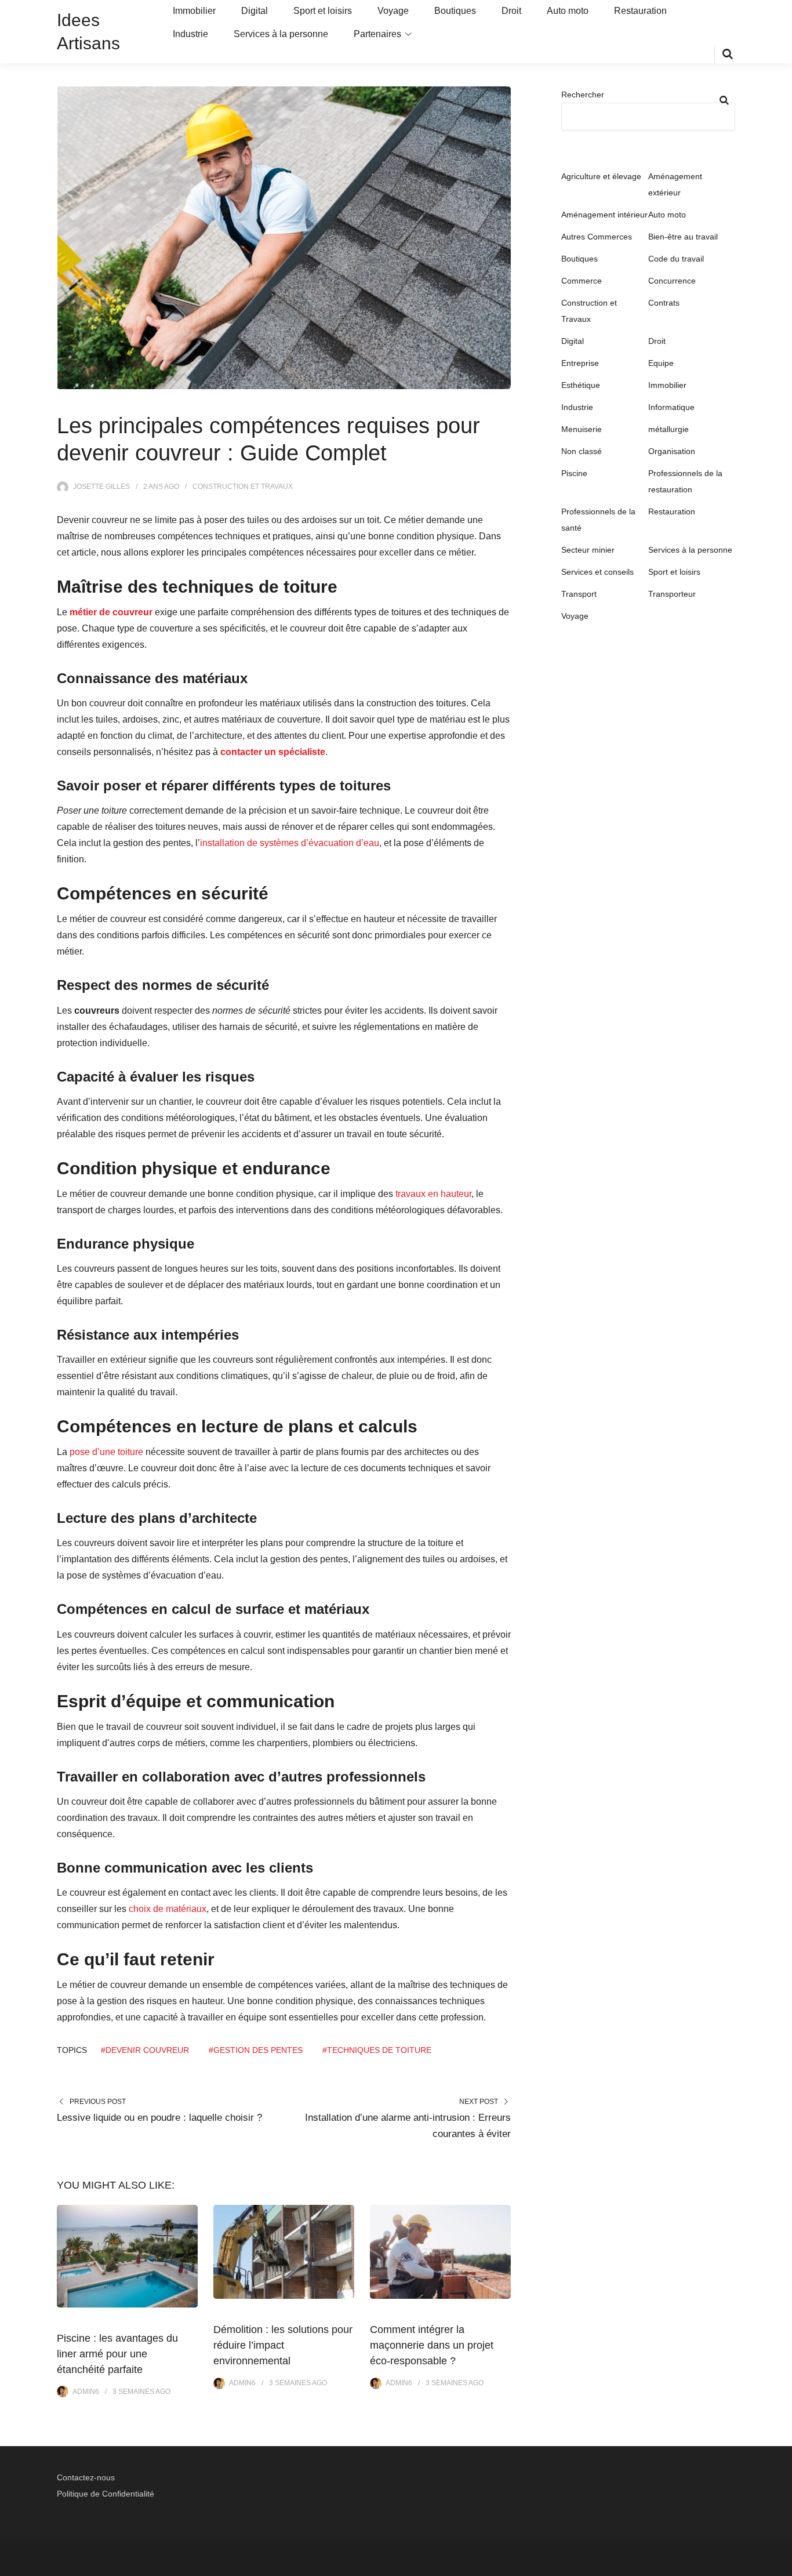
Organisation (672, 451)
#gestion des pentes (256, 2050)
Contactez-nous (86, 2477)
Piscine (574, 473)
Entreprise (580, 363)
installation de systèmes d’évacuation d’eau (290, 843)
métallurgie (669, 429)
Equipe (661, 363)
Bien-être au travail (683, 237)
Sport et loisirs (323, 11)
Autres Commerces (597, 237)
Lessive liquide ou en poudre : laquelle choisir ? (159, 2118)
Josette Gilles (101, 487)
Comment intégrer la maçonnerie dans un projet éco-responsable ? (432, 2345)
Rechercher (583, 95)
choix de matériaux (168, 1909)
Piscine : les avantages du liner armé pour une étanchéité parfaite (117, 2354)
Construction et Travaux (243, 487)
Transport (579, 594)
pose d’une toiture (106, 1452)
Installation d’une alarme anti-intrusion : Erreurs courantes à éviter (408, 2126)
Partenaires (377, 34)
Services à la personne (281, 34)
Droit (511, 11)
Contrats (664, 303)
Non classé (582, 451)
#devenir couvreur (145, 2050)
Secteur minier (588, 550)
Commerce (582, 281)
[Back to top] (780, 2564)
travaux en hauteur (433, 1194)
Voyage (393, 11)
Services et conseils (597, 572)
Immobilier (194, 11)
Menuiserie (582, 429)
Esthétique (581, 385)
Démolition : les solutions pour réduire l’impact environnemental (283, 2345)
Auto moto (568, 11)
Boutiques (455, 11)
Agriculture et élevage (601, 176)
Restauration (640, 11)
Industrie (190, 34)
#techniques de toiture (377, 2050)
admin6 (86, 2392)
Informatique (671, 407)
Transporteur (672, 594)
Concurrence (672, 281)
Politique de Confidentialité (106, 2494)
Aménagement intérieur (604, 215)
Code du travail (676, 259)
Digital (255, 11)
